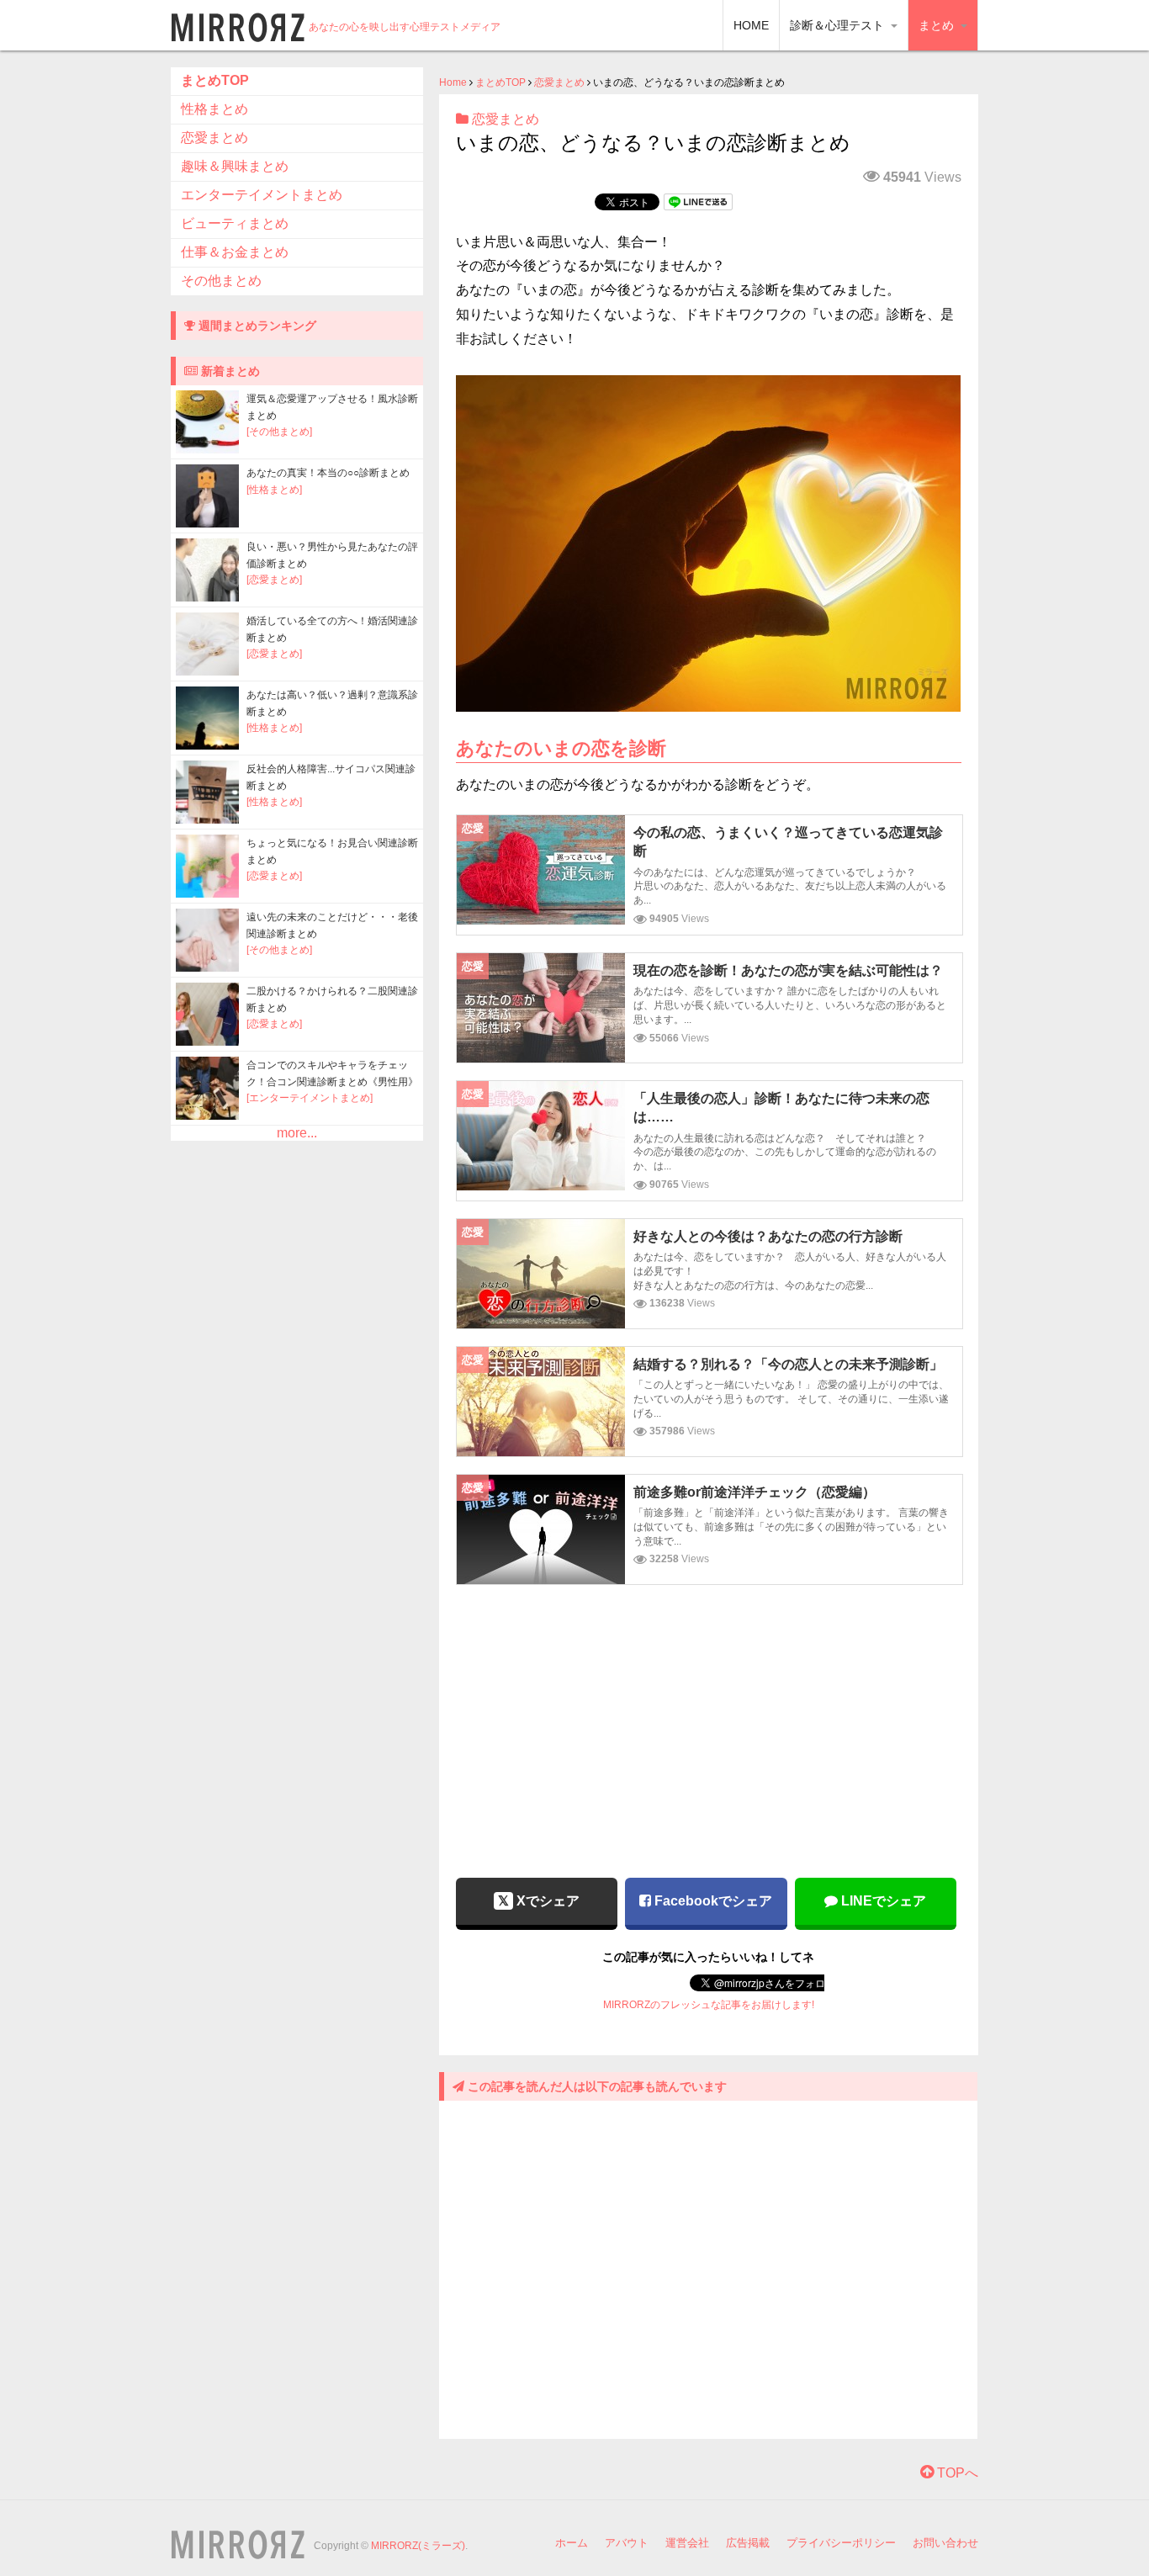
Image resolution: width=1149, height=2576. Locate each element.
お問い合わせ (945, 2543)
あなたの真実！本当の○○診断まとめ (328, 473)
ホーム (572, 2543)
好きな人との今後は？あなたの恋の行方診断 (768, 1236)
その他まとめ (221, 281)
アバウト (627, 2543)
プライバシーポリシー (841, 2543)
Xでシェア (546, 1901)
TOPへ (956, 2473)
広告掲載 (748, 2543)
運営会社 (687, 2543)
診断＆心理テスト (839, 25)
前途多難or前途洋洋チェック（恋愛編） (755, 1492)
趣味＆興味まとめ (235, 166)
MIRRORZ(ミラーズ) (418, 2546)
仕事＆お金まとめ (235, 252)
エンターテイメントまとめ (262, 195)
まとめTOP (500, 82)
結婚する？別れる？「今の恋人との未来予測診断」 (788, 1364)
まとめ (938, 25)
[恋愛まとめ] (274, 580)
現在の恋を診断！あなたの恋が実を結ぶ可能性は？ (788, 970)
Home (453, 82)
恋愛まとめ (559, 82)
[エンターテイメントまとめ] (310, 1098)
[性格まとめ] (274, 490)
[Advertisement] (708, 1720)
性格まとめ (214, 109)
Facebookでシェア (712, 1901)
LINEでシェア (882, 1901)
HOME (751, 25)
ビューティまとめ (235, 223)
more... (297, 1133)
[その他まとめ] (279, 432)
